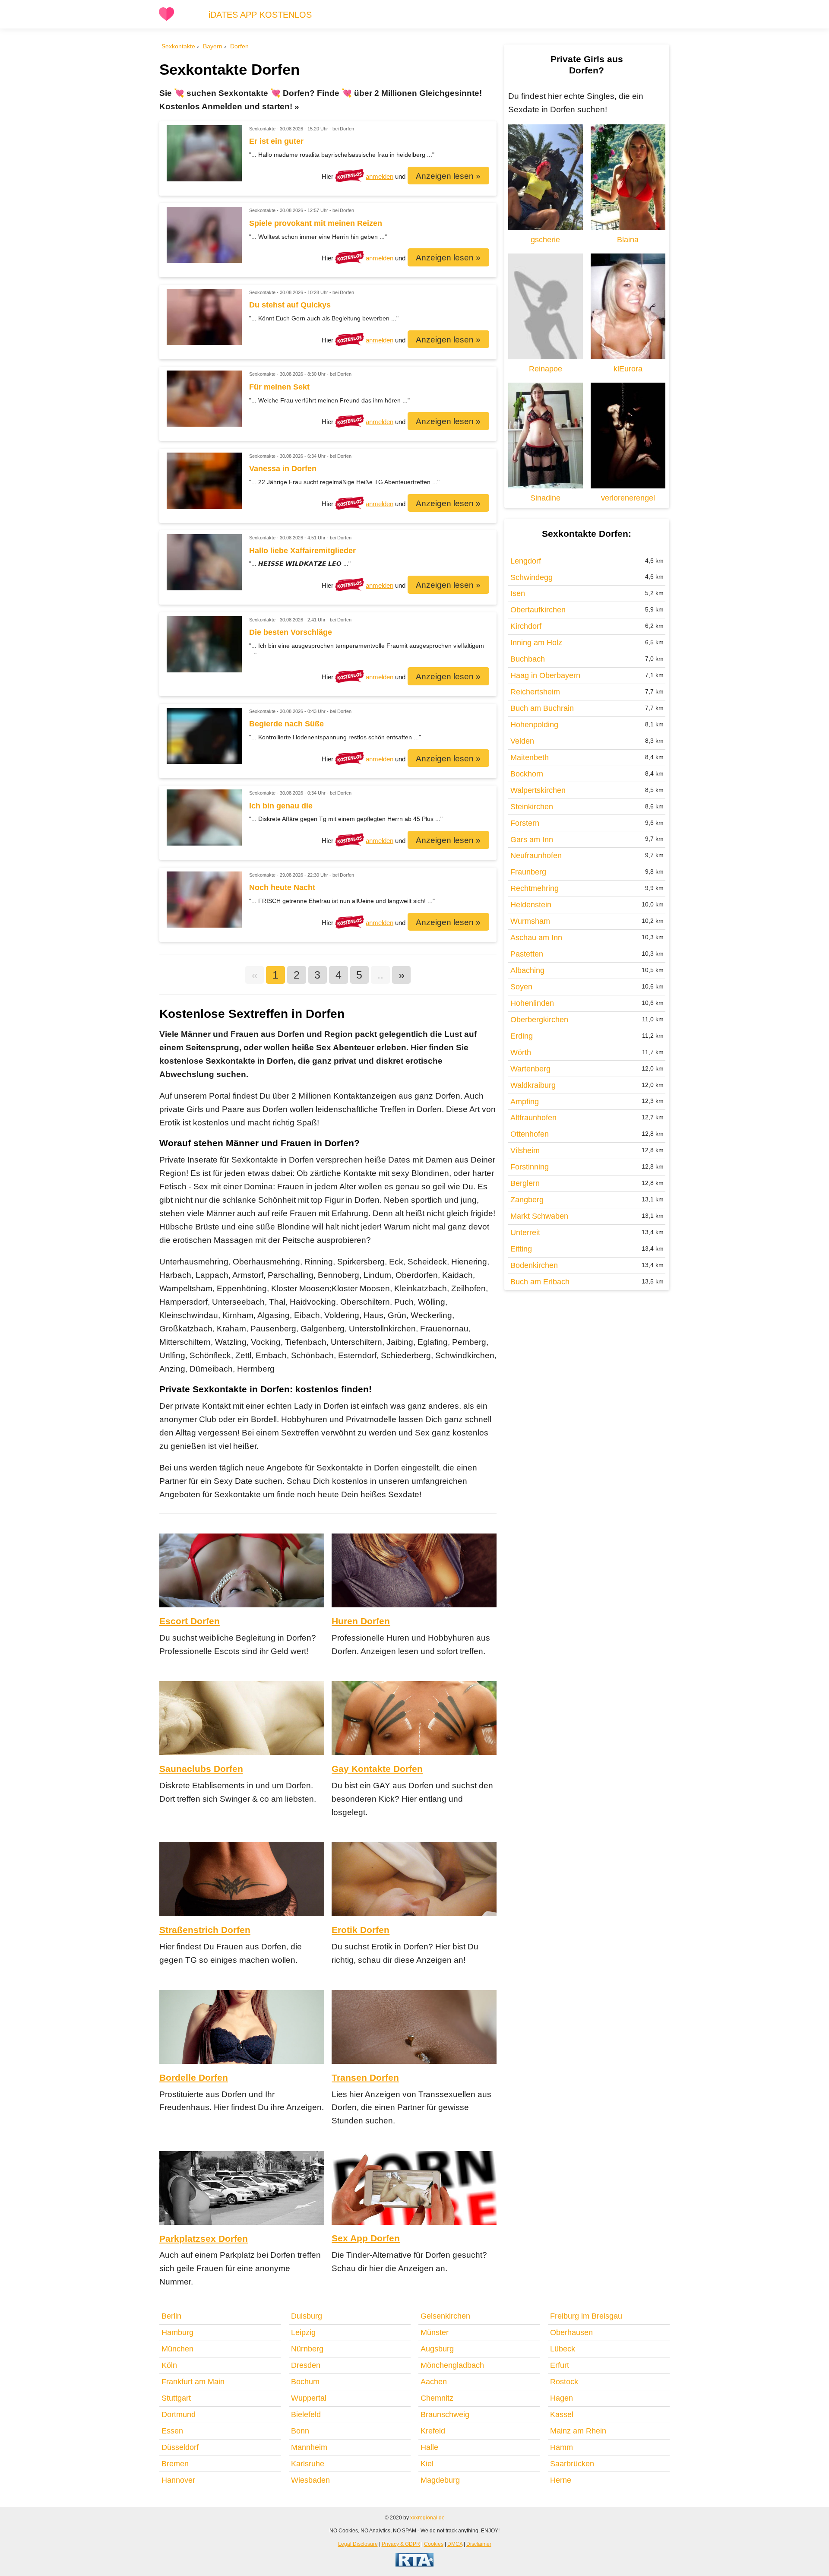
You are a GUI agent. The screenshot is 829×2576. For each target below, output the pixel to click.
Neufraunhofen (536, 855)
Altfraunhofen (533, 1118)
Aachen (434, 2382)
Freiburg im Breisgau (586, 2316)
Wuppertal (309, 2398)
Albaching (527, 970)
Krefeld (433, 2431)
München (177, 2349)
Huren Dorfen (361, 1621)
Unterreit (525, 1233)
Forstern (525, 823)
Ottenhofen (530, 1134)
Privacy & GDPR (401, 2544)
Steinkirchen (532, 807)
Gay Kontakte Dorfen (377, 1769)
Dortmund (179, 2414)
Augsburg (437, 2349)
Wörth (521, 1052)
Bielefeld (306, 2414)
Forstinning (530, 1167)
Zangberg (527, 1200)
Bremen (175, 2464)
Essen (172, 2431)
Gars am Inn (532, 840)
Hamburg (177, 2332)
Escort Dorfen (190, 1621)
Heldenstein (531, 905)
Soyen (521, 987)
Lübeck (563, 2349)
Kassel (562, 2414)
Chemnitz (437, 2398)
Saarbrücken (572, 2464)
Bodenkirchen (534, 1265)
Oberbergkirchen (539, 1020)
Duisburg (307, 2316)
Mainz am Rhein (578, 2431)
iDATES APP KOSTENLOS (260, 15)
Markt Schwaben (539, 1216)
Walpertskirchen (538, 790)
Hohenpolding (534, 725)
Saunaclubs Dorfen (201, 1769)
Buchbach (528, 659)
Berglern (525, 1183)
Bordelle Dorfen (194, 2077)
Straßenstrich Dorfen (205, 1930)
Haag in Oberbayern (545, 675)
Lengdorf (526, 561)
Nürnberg (307, 2349)
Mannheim (309, 2447)
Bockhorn (527, 774)
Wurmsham (530, 921)
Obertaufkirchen (538, 610)
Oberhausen (571, 2332)
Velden (522, 741)
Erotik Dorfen (361, 1930)
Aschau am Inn (536, 938)
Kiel (427, 2464)
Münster (435, 2332)
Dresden (306, 2365)
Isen (518, 593)
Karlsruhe (308, 2464)
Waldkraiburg (533, 1085)
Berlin (171, 2316)
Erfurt (560, 2365)
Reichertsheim (535, 692)
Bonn (300, 2431)
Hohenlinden (532, 1003)
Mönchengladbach (452, 2365)
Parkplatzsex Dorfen (204, 2239)
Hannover (178, 2480)
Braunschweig (445, 2414)
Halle (429, 2447)
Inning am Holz (536, 643)
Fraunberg (528, 872)
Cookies (434, 2544)
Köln (169, 2365)
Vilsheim (525, 1150)
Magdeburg (440, 2480)
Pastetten (527, 954)
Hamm (562, 2447)
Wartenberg (530, 1069)
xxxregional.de (427, 2517)
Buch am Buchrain (542, 708)
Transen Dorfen (365, 2077)
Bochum (305, 2382)
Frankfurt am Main (193, 2382)
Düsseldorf (180, 2447)
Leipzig (303, 2332)
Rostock (564, 2382)
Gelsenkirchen (445, 2316)
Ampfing (525, 1102)
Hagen (562, 2398)
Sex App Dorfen (366, 2238)
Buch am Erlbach (540, 1282)
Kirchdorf (526, 626)
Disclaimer (479, 2544)
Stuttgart (176, 2398)
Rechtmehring (535, 888)
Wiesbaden (310, 2480)
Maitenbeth (530, 757)
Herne (561, 2480)
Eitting (521, 1249)
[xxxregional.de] (166, 19)
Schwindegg (532, 577)
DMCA (455, 2544)
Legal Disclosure (358, 2544)
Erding (522, 1036)
